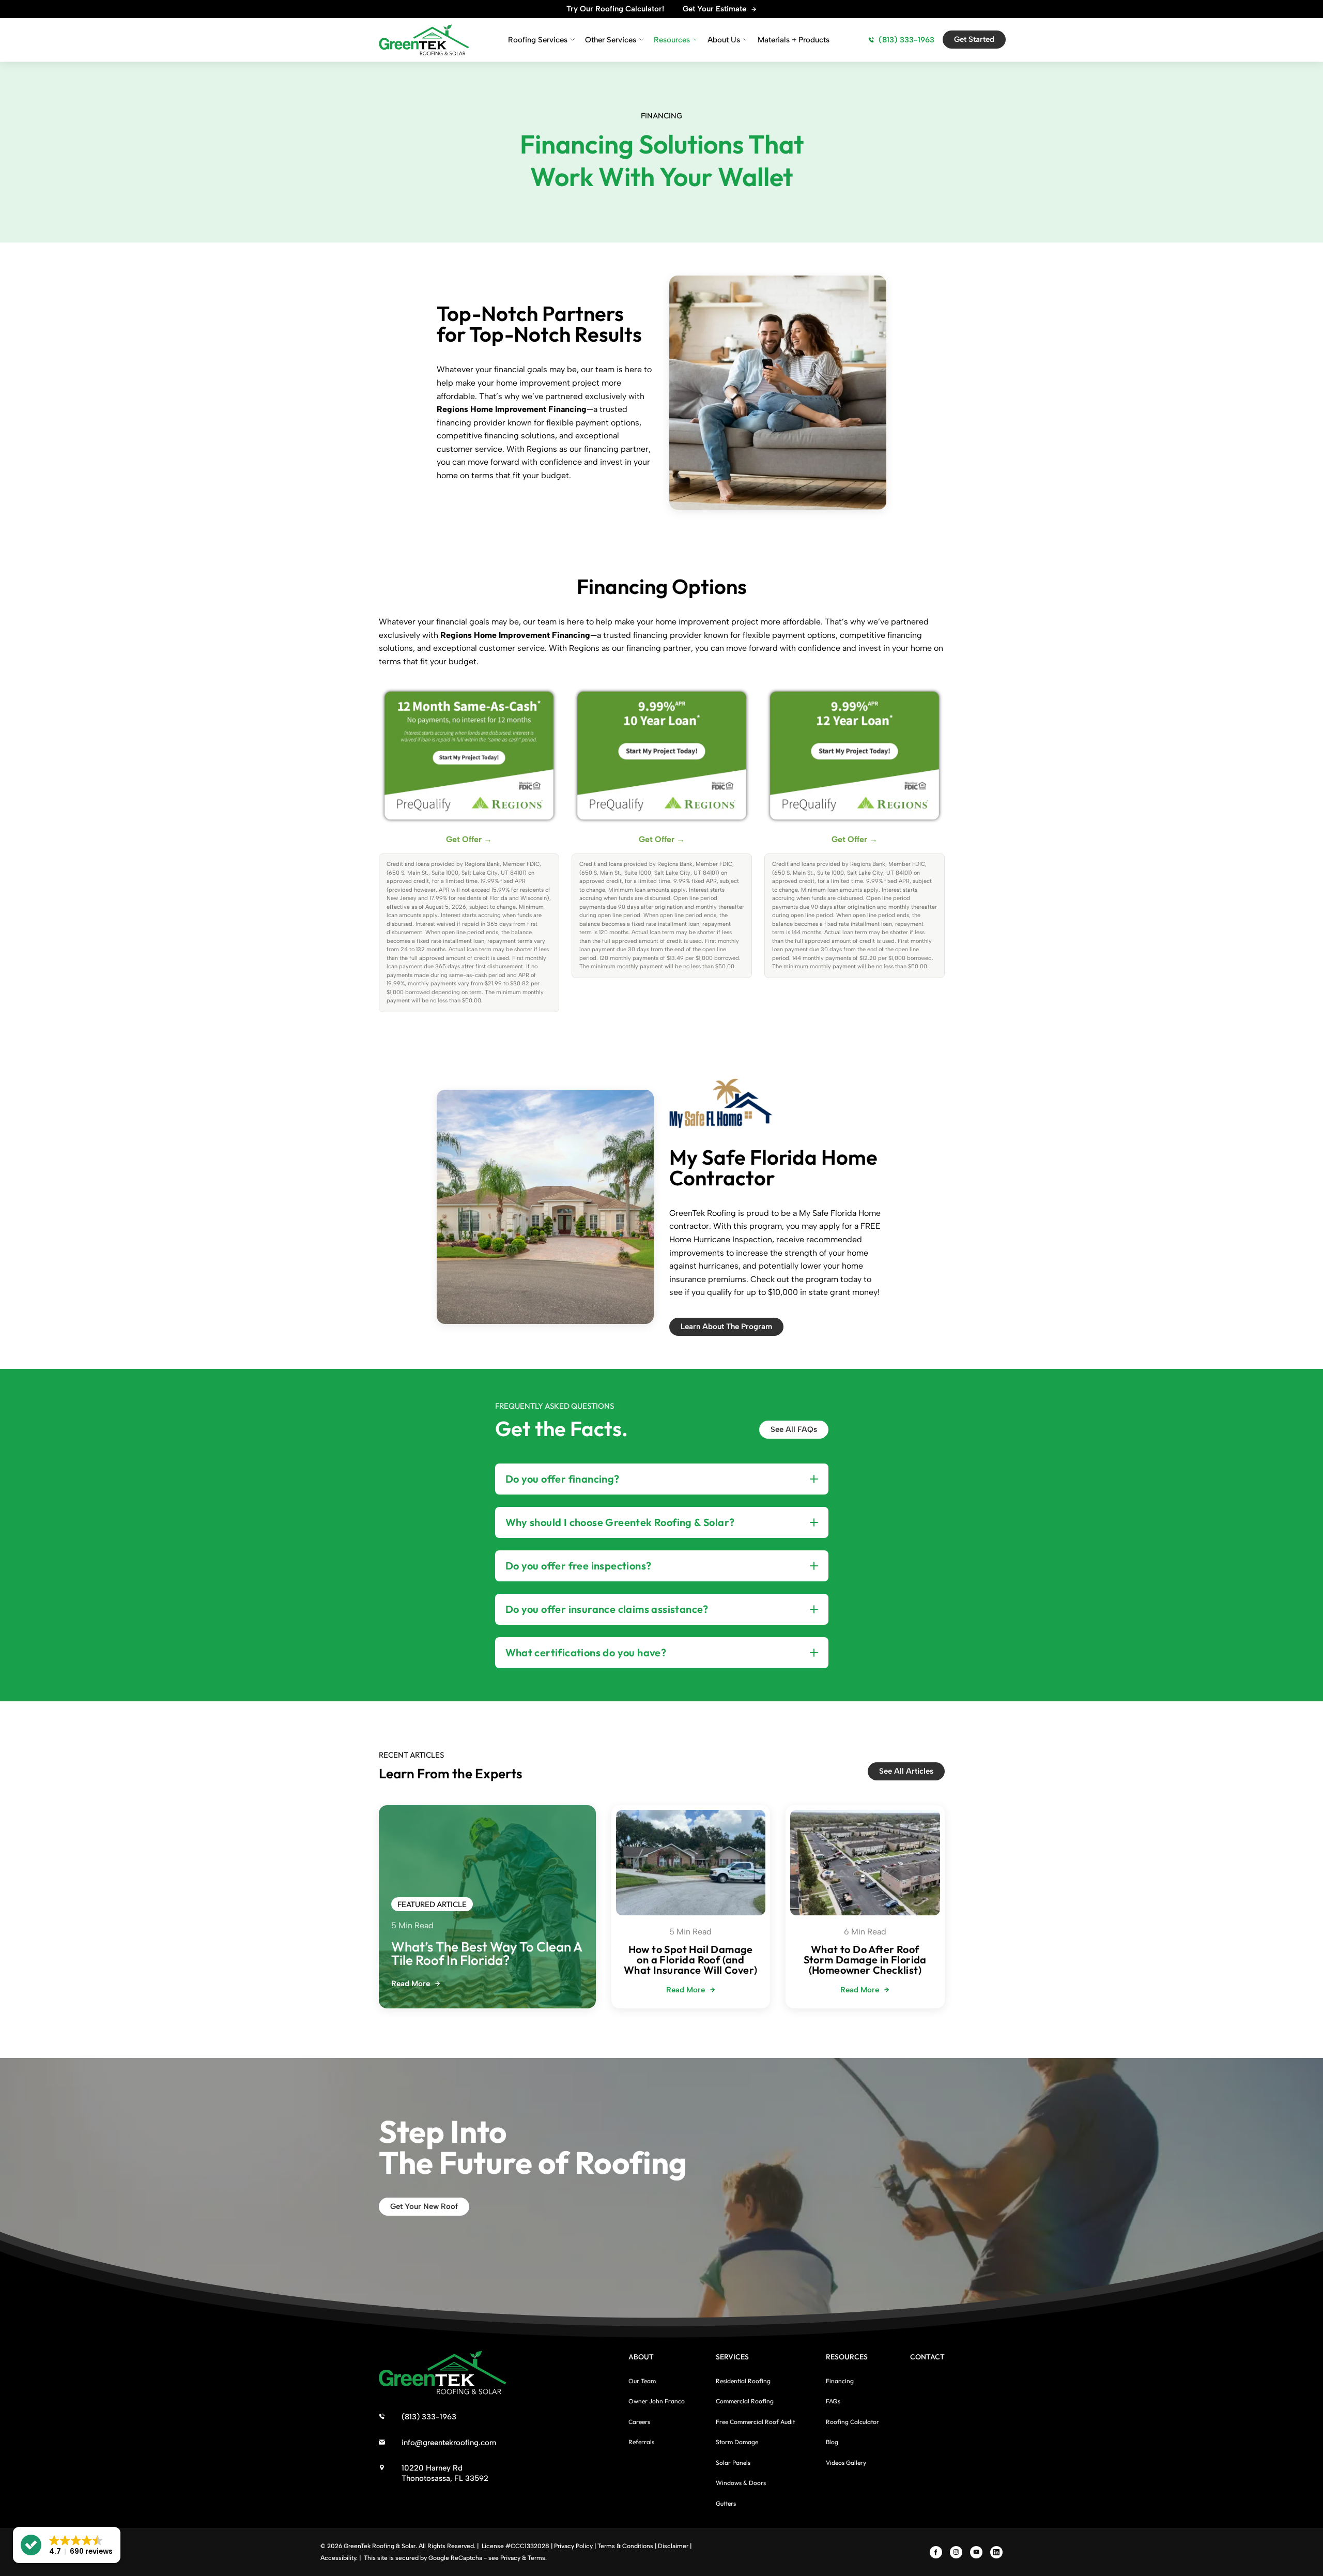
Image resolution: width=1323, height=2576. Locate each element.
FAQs (833, 2401)
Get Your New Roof (424, 2206)
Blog (832, 2442)
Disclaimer (673, 2546)
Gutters (726, 2503)
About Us (724, 40)
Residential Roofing (743, 2381)
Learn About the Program (726, 1327)
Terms (536, 2558)
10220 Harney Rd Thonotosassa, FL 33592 (445, 2473)
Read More (411, 1984)
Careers (639, 2422)
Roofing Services (538, 40)
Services (732, 2357)
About (641, 2357)
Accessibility (338, 2558)
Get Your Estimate (714, 9)
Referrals (641, 2442)
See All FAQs (794, 1429)
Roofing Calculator (852, 2422)
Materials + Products (794, 40)
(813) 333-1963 (906, 40)
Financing (840, 2381)
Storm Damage (737, 2442)
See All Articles (906, 1771)
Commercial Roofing (745, 2401)
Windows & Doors (741, 2483)
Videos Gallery (846, 2463)
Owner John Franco (657, 2401)
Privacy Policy (573, 2546)
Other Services (611, 40)
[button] (67, 2545)
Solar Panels (733, 2463)
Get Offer (469, 839)
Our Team (642, 2381)
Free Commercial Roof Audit (755, 2422)
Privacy (510, 2558)
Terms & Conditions (625, 2546)
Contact (927, 2357)
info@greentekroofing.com (449, 2443)
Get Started (974, 39)
